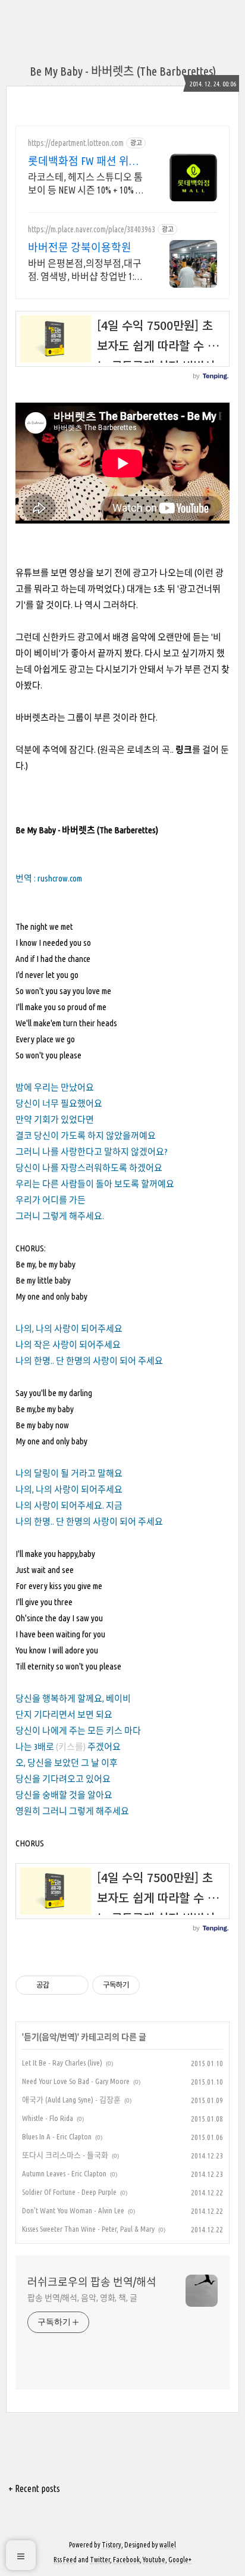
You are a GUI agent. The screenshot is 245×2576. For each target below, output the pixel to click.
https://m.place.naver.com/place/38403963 (92, 229)
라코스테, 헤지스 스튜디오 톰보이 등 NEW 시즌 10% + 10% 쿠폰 (86, 184)
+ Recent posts (34, 2488)
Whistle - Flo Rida (48, 2118)
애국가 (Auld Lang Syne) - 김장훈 (71, 2100)
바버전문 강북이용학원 (80, 247)
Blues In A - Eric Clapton (57, 2136)
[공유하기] (60, 1985)
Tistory (111, 2545)
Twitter (100, 2560)
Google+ (180, 2560)
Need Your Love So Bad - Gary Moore (76, 2081)
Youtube (154, 2560)
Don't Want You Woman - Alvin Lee (73, 2210)
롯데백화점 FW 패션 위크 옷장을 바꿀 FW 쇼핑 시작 (85, 161)
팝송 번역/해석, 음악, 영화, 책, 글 (82, 2298)
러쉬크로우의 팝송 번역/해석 (92, 2282)
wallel (168, 2545)
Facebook (126, 2560)
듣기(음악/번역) (51, 2037)
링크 (184, 750)
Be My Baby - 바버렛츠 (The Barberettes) (123, 71)
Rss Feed (65, 2560)
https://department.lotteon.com (76, 143)
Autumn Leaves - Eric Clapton (64, 2173)
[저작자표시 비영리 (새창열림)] (150, 1985)
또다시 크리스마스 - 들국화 (65, 2155)
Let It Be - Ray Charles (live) (62, 2063)
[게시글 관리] (75, 1985)
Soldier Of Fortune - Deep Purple (69, 2192)
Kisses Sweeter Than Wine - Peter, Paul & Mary (88, 2229)
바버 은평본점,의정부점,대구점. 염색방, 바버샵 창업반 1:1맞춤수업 (85, 270)
